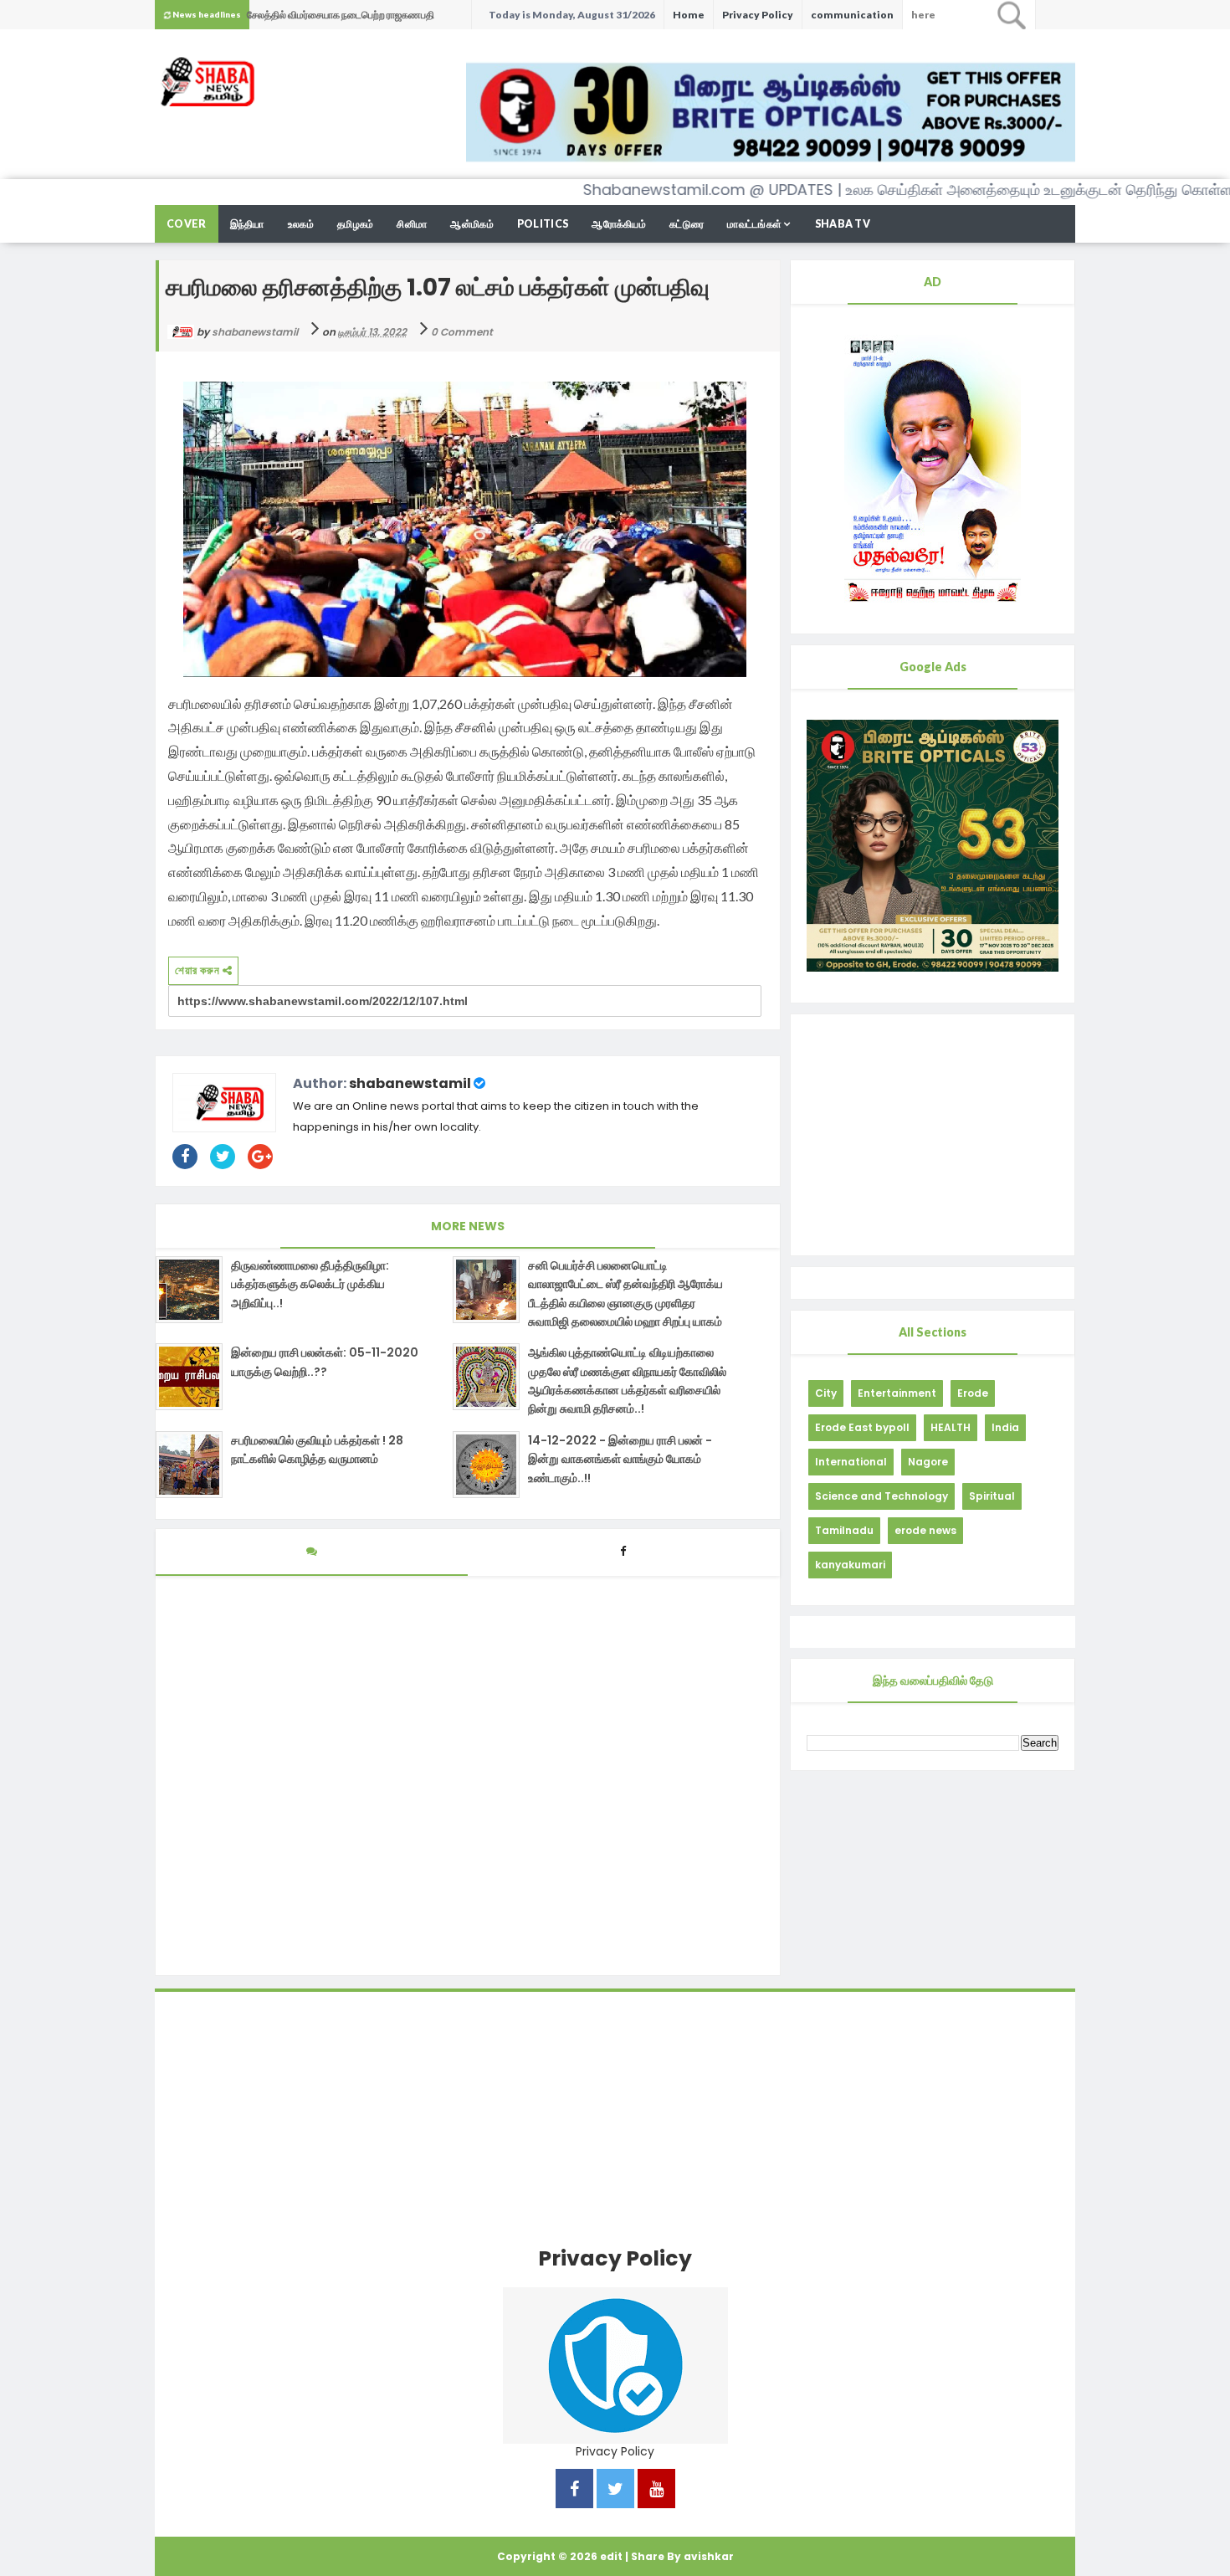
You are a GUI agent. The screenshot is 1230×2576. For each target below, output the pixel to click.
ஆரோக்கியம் (619, 224)
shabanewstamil (410, 1083)
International (851, 1462)
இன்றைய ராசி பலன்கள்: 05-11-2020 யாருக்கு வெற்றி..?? (325, 1362)
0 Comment (462, 332)
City (826, 1393)
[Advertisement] (933, 1135)
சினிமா (412, 224)
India (1005, 1427)
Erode (973, 1393)
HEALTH (951, 1427)
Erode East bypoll (862, 1427)
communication (852, 15)
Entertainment (897, 1393)
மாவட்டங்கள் (754, 224)
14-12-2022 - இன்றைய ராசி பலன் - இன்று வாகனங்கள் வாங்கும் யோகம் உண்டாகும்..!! (620, 1459)
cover (187, 224)
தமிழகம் (356, 224)
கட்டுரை (687, 224)
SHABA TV (843, 224)
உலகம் (301, 224)
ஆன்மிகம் (472, 224)
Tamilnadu (844, 1530)
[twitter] (615, 2490)
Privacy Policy (758, 15)
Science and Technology (881, 1496)
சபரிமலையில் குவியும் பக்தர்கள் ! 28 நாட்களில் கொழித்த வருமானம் (317, 1450)
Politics (543, 224)
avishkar (709, 2556)
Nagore (928, 1462)
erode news (925, 1530)
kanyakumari (850, 1565)
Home (689, 15)
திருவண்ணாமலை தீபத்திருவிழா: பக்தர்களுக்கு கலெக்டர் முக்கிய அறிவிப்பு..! (310, 1284)
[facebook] (574, 2490)
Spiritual (992, 1496)
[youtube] (656, 2490)
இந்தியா (247, 224)
